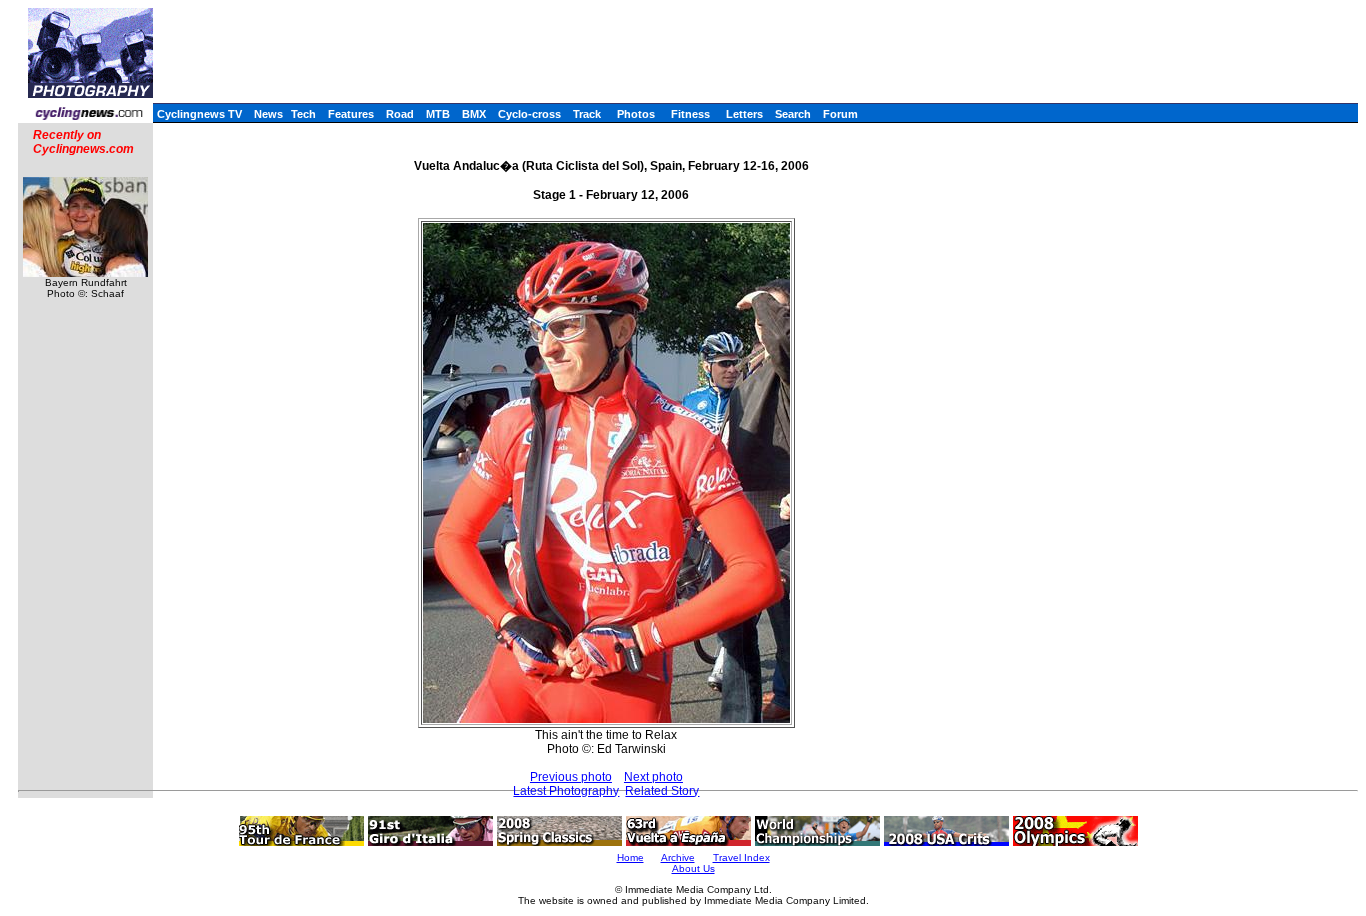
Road (400, 114)
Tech (303, 114)
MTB (438, 114)
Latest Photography (566, 791)
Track (587, 114)
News (268, 114)
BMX (474, 114)
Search (793, 114)
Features (351, 114)
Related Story (662, 791)
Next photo (653, 777)
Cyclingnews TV (199, 114)
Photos (636, 114)
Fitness (690, 114)
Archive (678, 857)
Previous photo (571, 777)
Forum (840, 114)
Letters (744, 114)
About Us (693, 868)
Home (630, 857)
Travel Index (741, 857)
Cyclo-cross (529, 114)
